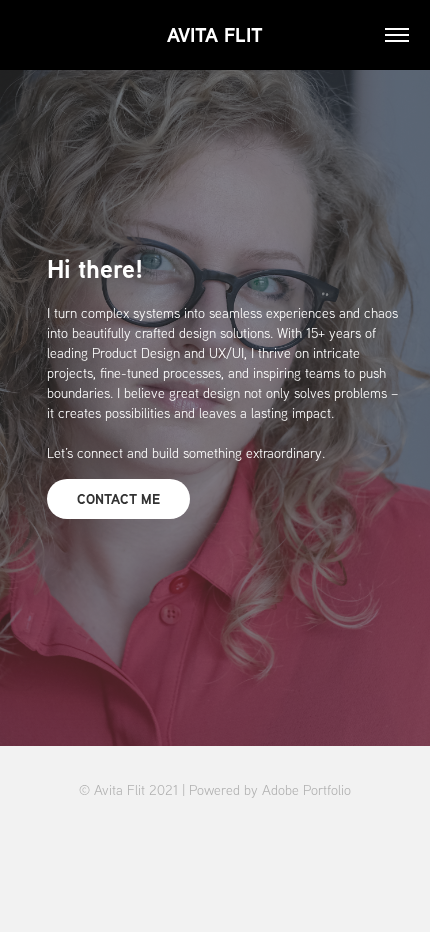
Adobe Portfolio (306, 790)
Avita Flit (215, 34)
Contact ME (118, 498)
